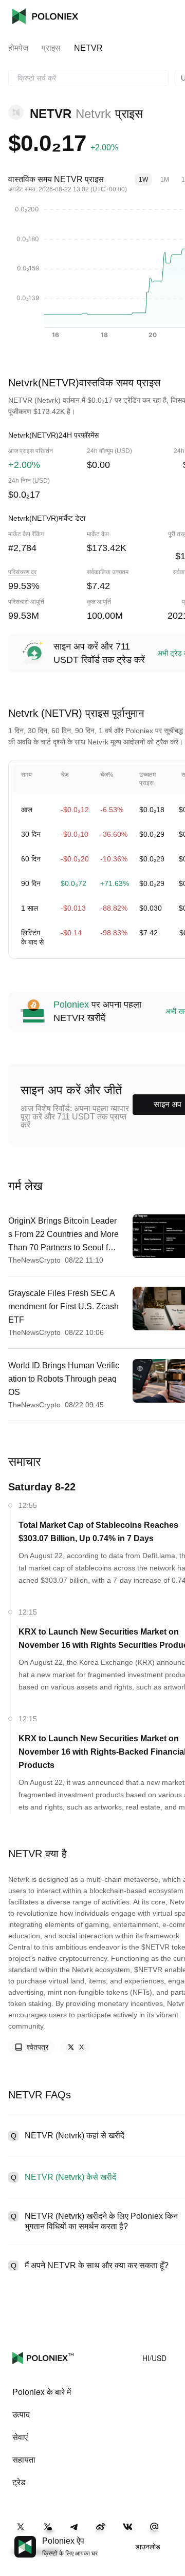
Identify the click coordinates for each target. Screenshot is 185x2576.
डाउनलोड (148, 2547)
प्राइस (51, 48)
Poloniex (45, 16)
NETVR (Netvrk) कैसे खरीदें (70, 2177)
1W (143, 180)
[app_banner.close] (171, 2536)
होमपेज (18, 48)
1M (165, 180)
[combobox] (88, 78)
